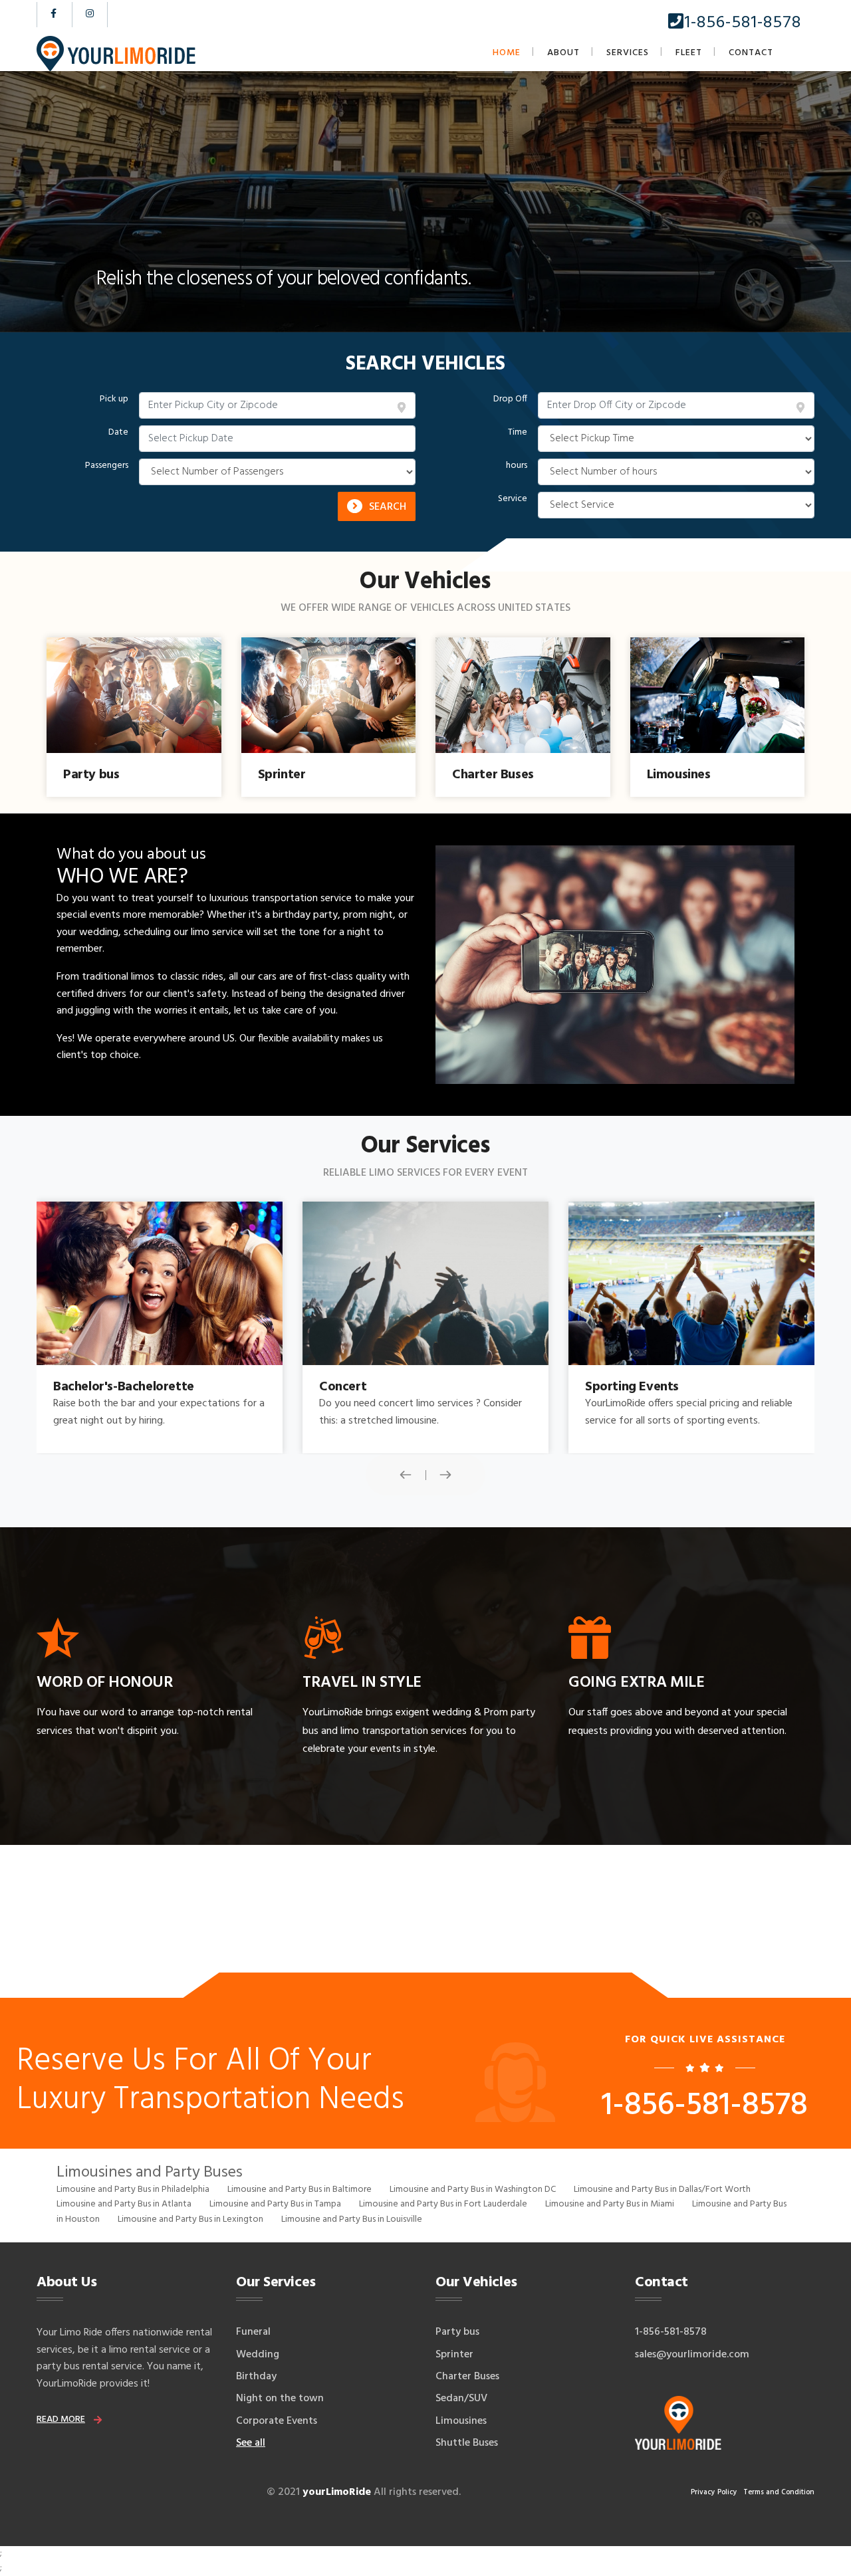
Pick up (114, 399)
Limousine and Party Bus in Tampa (275, 2204)
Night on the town (280, 2399)
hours (517, 466)
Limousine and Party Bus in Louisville (352, 2219)
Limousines (461, 2421)
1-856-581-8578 (743, 23)
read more (61, 2419)
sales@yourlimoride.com (692, 2355)
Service (513, 499)
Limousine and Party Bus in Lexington (190, 2219)
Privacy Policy (714, 2492)
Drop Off (510, 399)
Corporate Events (277, 2421)
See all (251, 2443)
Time (518, 433)
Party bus (457, 2332)
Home (507, 53)
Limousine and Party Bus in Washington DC (473, 2190)
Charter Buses (467, 2377)
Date (118, 433)
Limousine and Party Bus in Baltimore (300, 2190)
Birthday (256, 2377)
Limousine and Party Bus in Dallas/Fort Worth (662, 2190)
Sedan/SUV (461, 2399)
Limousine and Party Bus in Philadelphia (133, 2190)
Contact (751, 53)
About (563, 53)
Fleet (689, 53)
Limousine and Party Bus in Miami (610, 2204)
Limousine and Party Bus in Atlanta (124, 2204)
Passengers (107, 466)
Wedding (258, 2355)
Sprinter (454, 2355)
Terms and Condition (779, 2492)
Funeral (253, 2332)
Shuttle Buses (467, 2443)
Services (628, 53)
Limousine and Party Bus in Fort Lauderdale (443, 2204)
